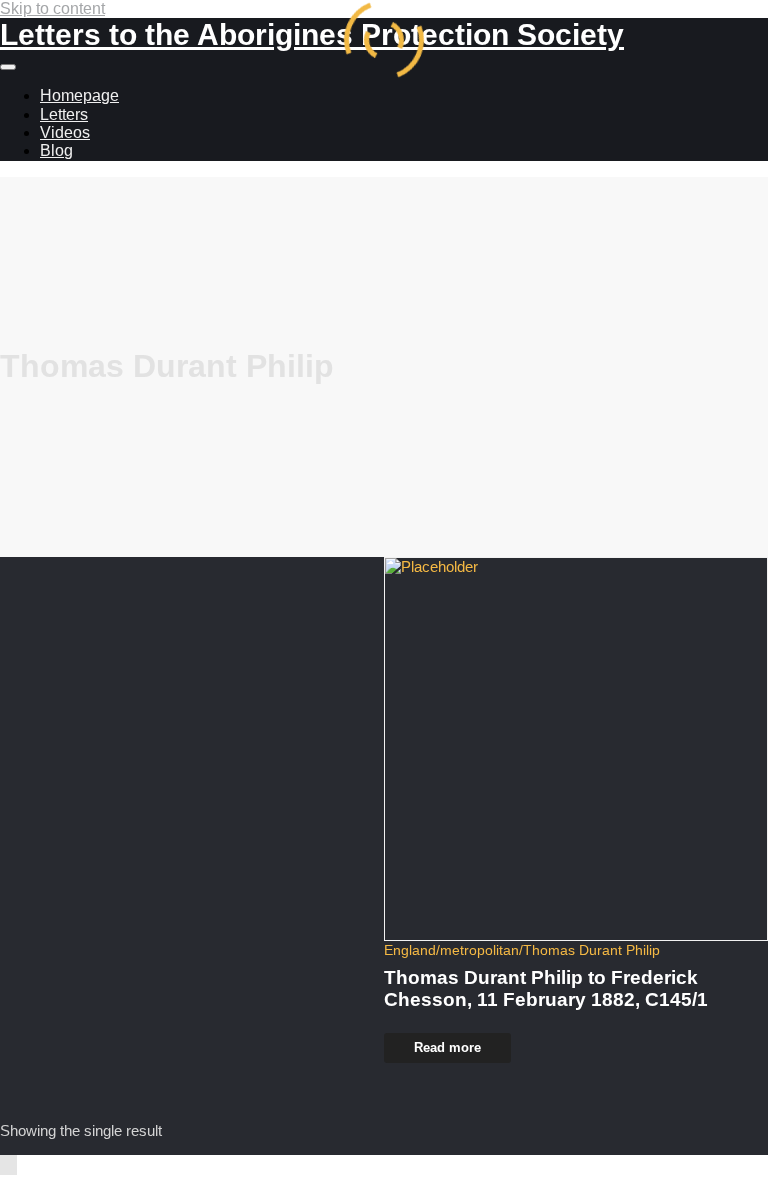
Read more (447, 1047)
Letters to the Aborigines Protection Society (312, 34)
